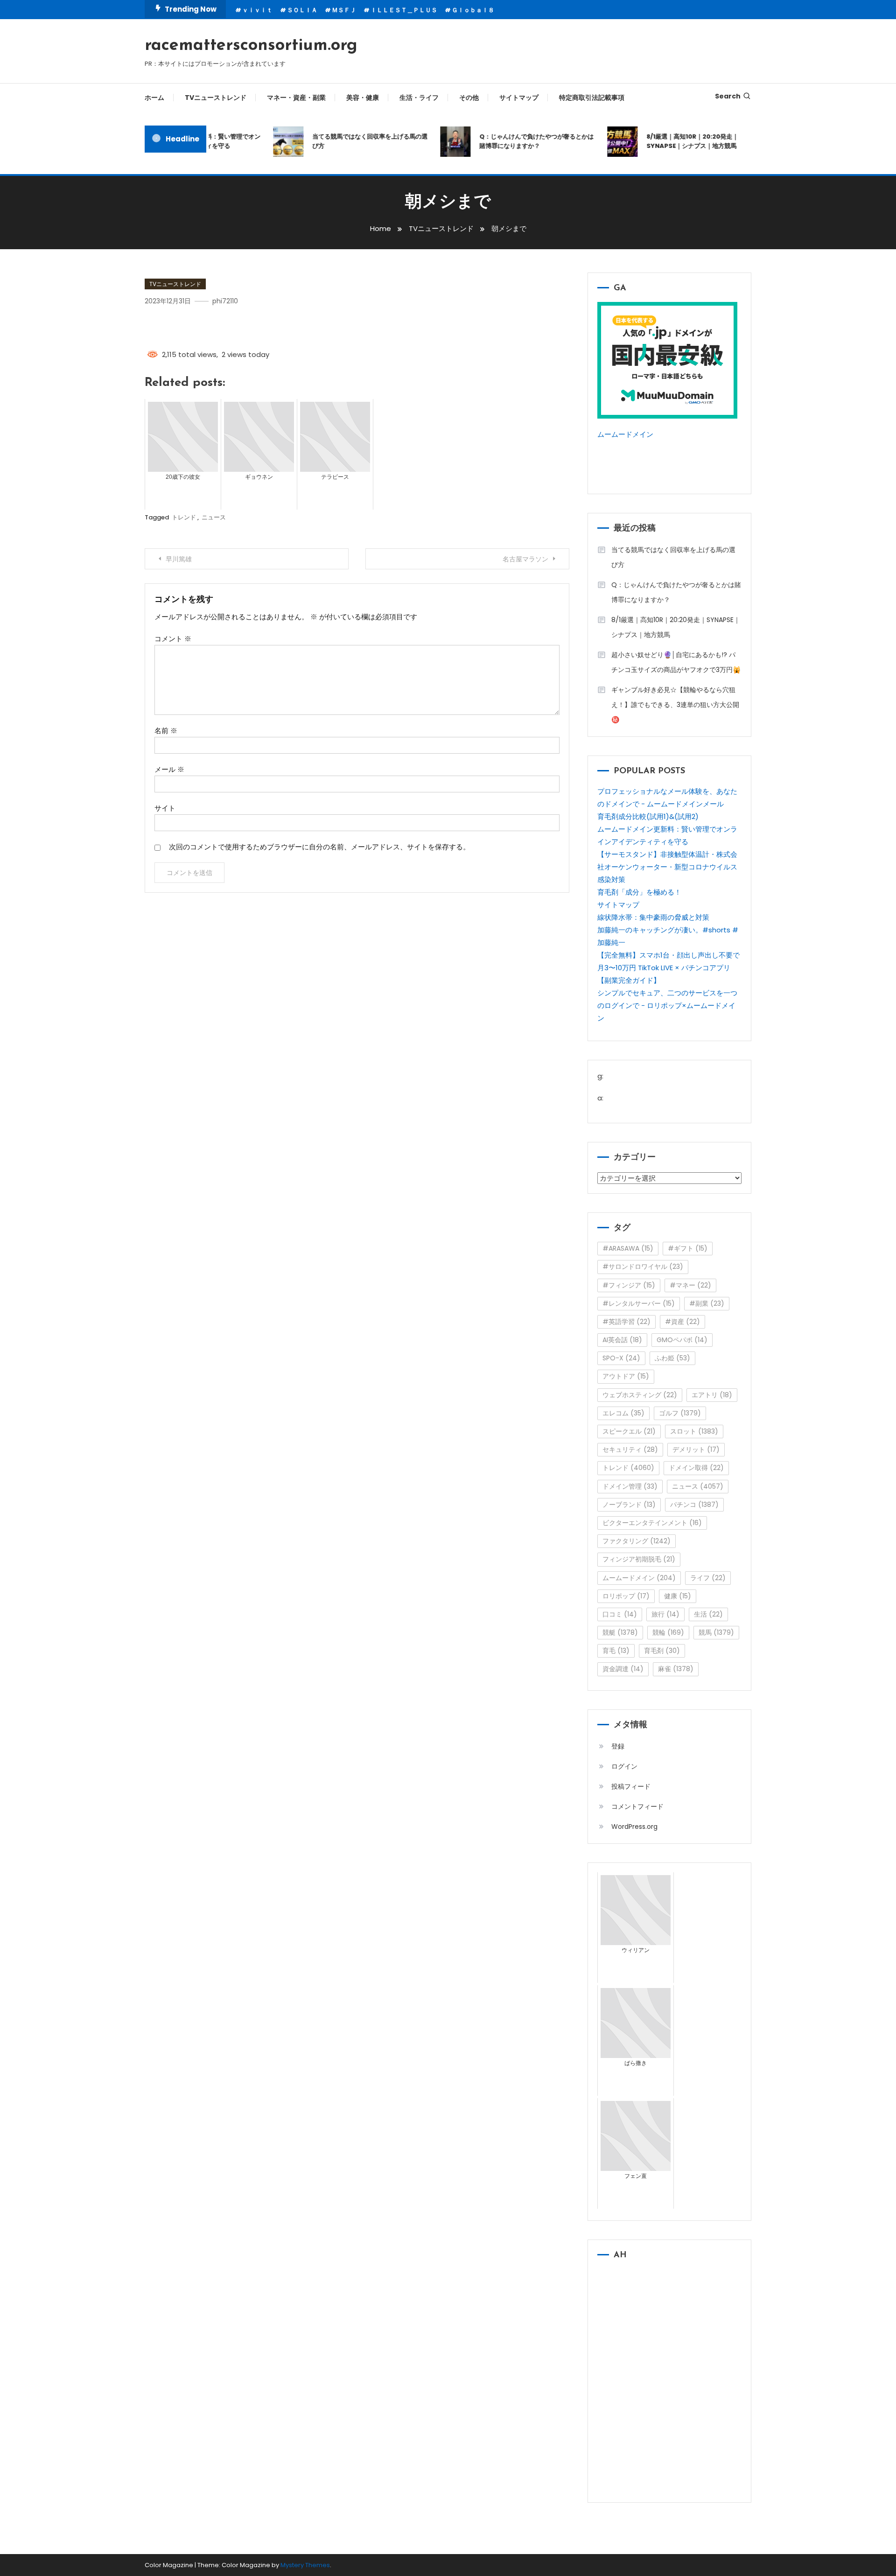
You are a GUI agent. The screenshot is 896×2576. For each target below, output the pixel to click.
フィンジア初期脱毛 (639, 1559)
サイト (165, 808)
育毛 (616, 1651)
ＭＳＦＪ (344, 10)
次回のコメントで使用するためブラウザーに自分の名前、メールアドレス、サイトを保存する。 (319, 847)
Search (728, 96)
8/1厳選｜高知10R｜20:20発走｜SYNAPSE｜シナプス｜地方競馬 (672, 141)
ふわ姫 (672, 1358)
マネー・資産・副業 (296, 98)
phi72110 (225, 301)
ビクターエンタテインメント (652, 1523)
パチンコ (694, 1505)
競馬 (716, 1632)
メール (169, 769)
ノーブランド (629, 1505)
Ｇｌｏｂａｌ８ (473, 10)
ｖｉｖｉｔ (257, 10)
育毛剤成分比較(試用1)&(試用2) (648, 816)
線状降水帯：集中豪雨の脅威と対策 (653, 917)
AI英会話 (622, 1340)
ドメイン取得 (696, 1468)
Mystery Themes (305, 2565)
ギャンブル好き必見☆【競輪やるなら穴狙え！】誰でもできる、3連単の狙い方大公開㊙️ (675, 705)
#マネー (690, 1285)
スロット (694, 1431)
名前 (166, 731)
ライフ (708, 1578)
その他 (469, 98)
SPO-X (621, 1358)
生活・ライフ (419, 98)
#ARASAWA (628, 1248)
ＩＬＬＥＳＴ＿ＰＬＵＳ (404, 10)
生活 (708, 1614)
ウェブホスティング (640, 1395)
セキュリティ (630, 1449)
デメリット (696, 1449)
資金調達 (623, 1669)
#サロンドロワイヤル (643, 1267)
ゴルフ (680, 1413)
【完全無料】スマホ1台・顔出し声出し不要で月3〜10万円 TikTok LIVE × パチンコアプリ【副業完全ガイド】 (668, 968)
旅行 (665, 1614)
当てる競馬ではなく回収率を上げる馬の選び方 (349, 141)
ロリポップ (626, 1596)
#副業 (707, 1303)
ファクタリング (637, 1541)
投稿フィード (631, 1786)
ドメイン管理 (630, 1486)
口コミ (620, 1614)
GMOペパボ (682, 1340)
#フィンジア (629, 1285)
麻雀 (676, 1669)
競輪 (668, 1632)
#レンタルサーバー (639, 1303)
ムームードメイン (625, 434)
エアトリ (712, 1395)
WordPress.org (634, 1827)
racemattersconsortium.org (251, 46)
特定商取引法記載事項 (592, 98)
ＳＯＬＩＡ (302, 10)
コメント (173, 639)
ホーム (154, 98)
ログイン (624, 1766)
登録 (618, 1746)
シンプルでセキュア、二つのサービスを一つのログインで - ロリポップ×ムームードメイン (667, 1005)
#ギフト (688, 1248)
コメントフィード (637, 1806)
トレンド (184, 517)
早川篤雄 (179, 559)
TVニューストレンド (216, 98)
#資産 (682, 1322)
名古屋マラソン (525, 559)
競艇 (620, 1632)
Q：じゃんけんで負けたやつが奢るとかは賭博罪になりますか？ (516, 141)
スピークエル (629, 1431)
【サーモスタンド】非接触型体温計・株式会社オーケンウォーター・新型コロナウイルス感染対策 (667, 867)
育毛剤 (662, 1651)
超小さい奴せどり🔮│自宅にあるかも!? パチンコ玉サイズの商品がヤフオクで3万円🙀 (676, 662)
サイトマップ (519, 98)
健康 (678, 1596)
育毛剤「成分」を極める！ (639, 892)
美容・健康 (363, 98)
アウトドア (626, 1376)
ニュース (214, 517)
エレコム (623, 1413)
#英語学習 (626, 1322)
